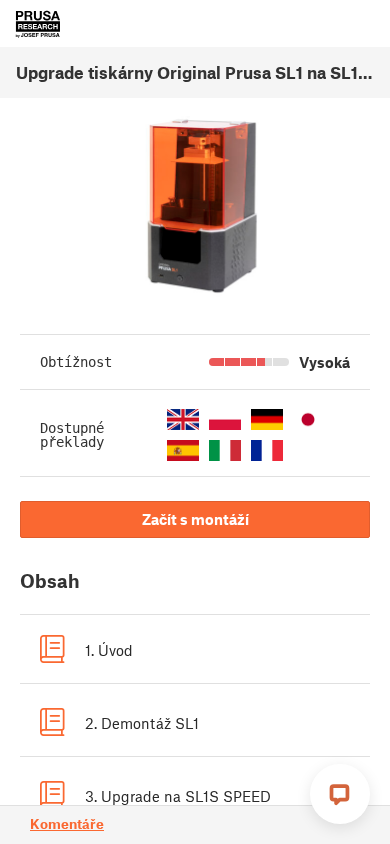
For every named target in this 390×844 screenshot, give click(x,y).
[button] (183, 419)
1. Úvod (109, 650)
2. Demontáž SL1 (142, 723)
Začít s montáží (195, 519)
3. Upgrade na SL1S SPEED (178, 796)
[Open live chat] (340, 794)
